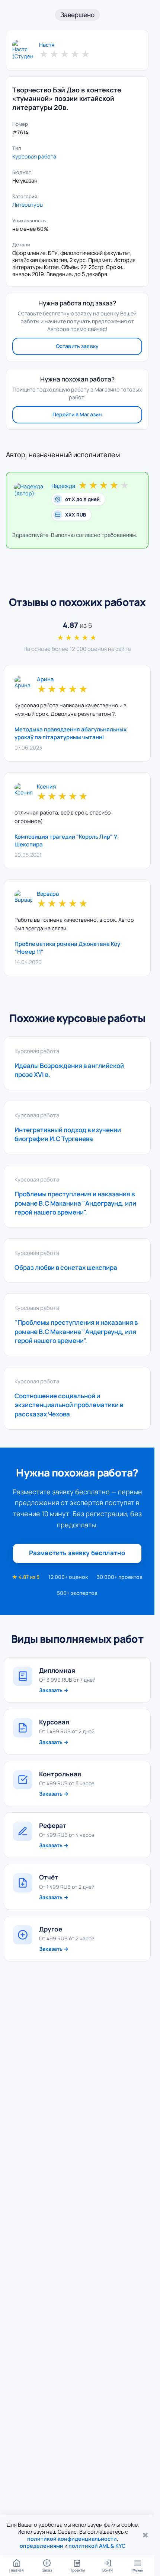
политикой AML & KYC (97, 2546)
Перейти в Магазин (77, 414)
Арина (45, 680)
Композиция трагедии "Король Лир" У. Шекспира (67, 840)
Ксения (46, 787)
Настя (47, 45)
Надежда (63, 486)
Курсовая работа (34, 156)
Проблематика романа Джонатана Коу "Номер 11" (67, 948)
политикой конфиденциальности (72, 2539)
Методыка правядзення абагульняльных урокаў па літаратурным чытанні (71, 733)
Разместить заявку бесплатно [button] (77, 1553)
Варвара (48, 894)
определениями (41, 2546)
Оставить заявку (77, 346)
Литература (28, 205)
